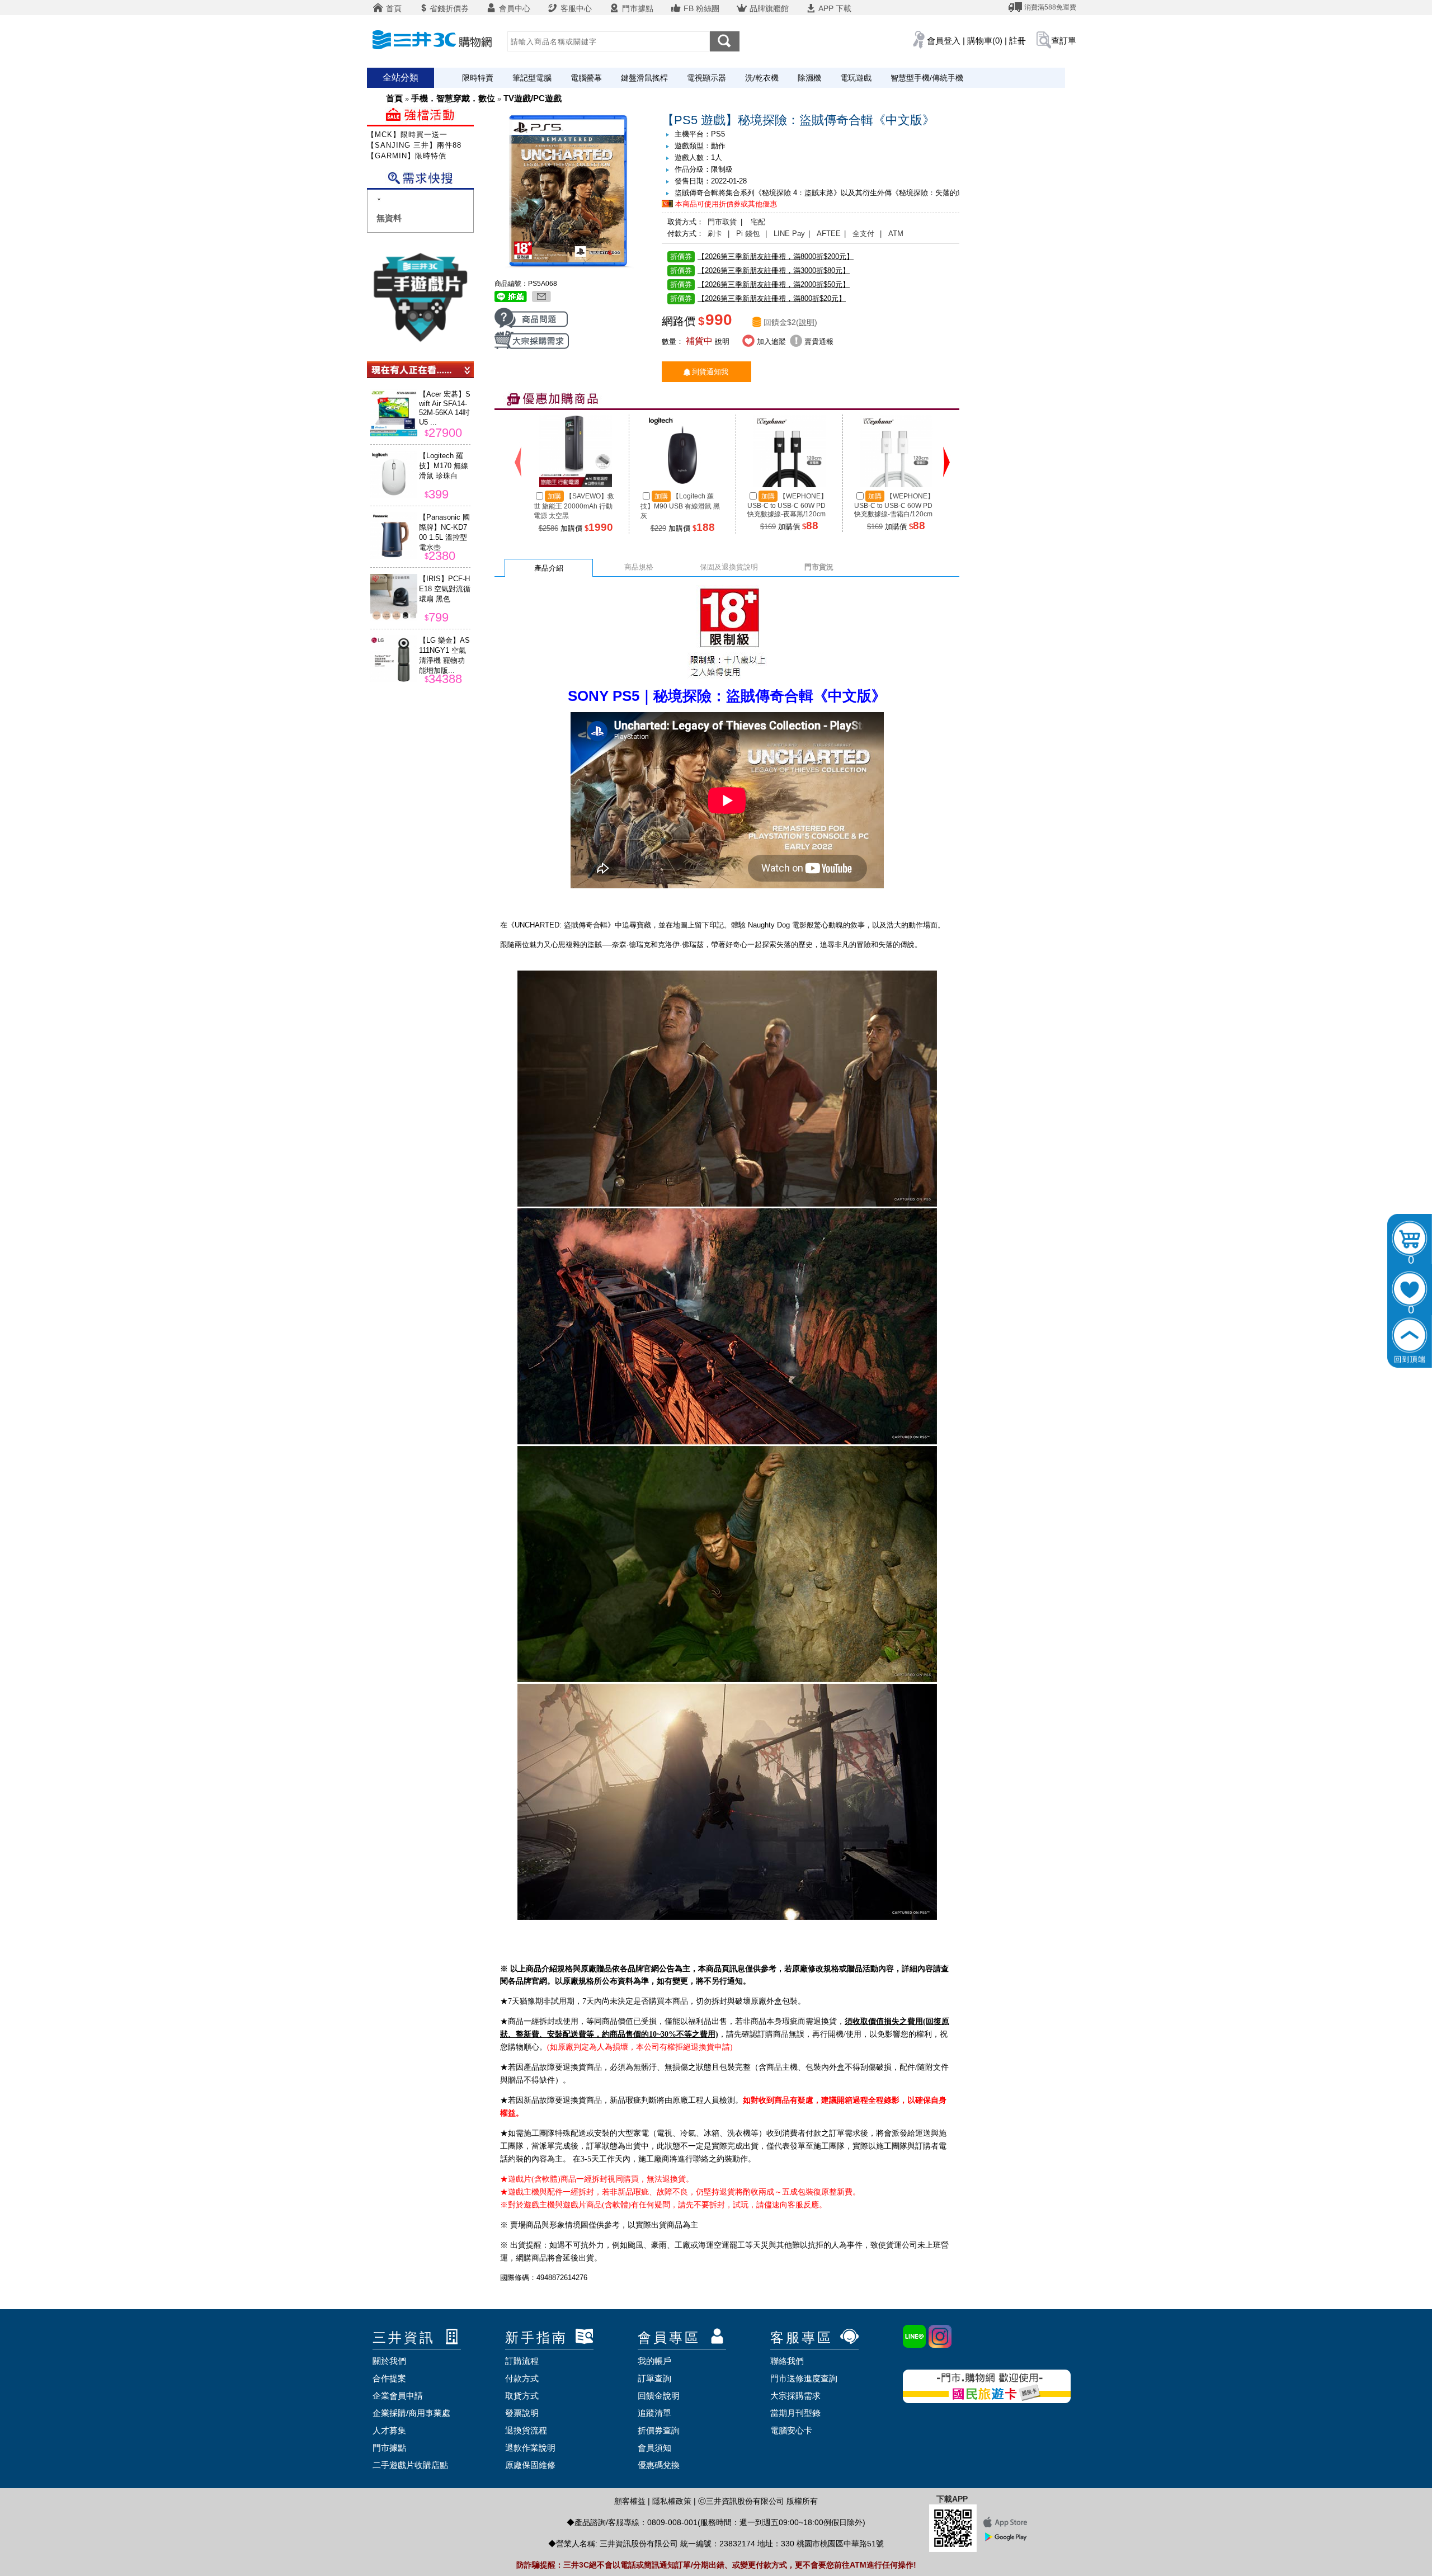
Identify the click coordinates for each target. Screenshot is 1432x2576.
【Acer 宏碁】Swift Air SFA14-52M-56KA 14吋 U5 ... (445, 408)
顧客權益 (630, 2501)
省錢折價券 (449, 8)
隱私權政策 (672, 2501)
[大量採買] (532, 347)
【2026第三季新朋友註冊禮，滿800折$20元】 (758, 298)
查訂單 (1064, 41)
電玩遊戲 (856, 78)
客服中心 (575, 8)
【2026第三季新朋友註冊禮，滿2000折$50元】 (760, 284)
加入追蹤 (770, 342)
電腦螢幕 (586, 78)
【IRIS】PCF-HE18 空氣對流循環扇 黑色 (445, 589)
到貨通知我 (710, 372)
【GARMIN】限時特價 (407, 156)
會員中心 (514, 8)
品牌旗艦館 (768, 8)
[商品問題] (531, 326)
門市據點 (637, 8)
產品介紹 (549, 568)
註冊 (1018, 41)
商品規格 (639, 567)
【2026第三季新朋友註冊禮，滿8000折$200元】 (762, 256)
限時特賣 (478, 78)
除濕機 (809, 78)
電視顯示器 (706, 78)
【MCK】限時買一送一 (407, 135)
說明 (807, 322)
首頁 (393, 8)
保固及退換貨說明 (729, 567)
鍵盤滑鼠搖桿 (644, 78)
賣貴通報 (818, 342)
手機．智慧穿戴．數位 (453, 98)
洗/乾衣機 (762, 78)
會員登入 (944, 41)
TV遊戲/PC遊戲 (533, 98)
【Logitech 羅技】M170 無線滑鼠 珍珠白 (444, 466)
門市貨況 (819, 567)
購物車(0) (985, 41)
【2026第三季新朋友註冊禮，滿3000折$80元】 (760, 270)
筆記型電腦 (532, 78)
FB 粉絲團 (700, 8)
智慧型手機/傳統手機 (927, 78)
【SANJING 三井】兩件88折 (418, 145)
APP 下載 (834, 8)
